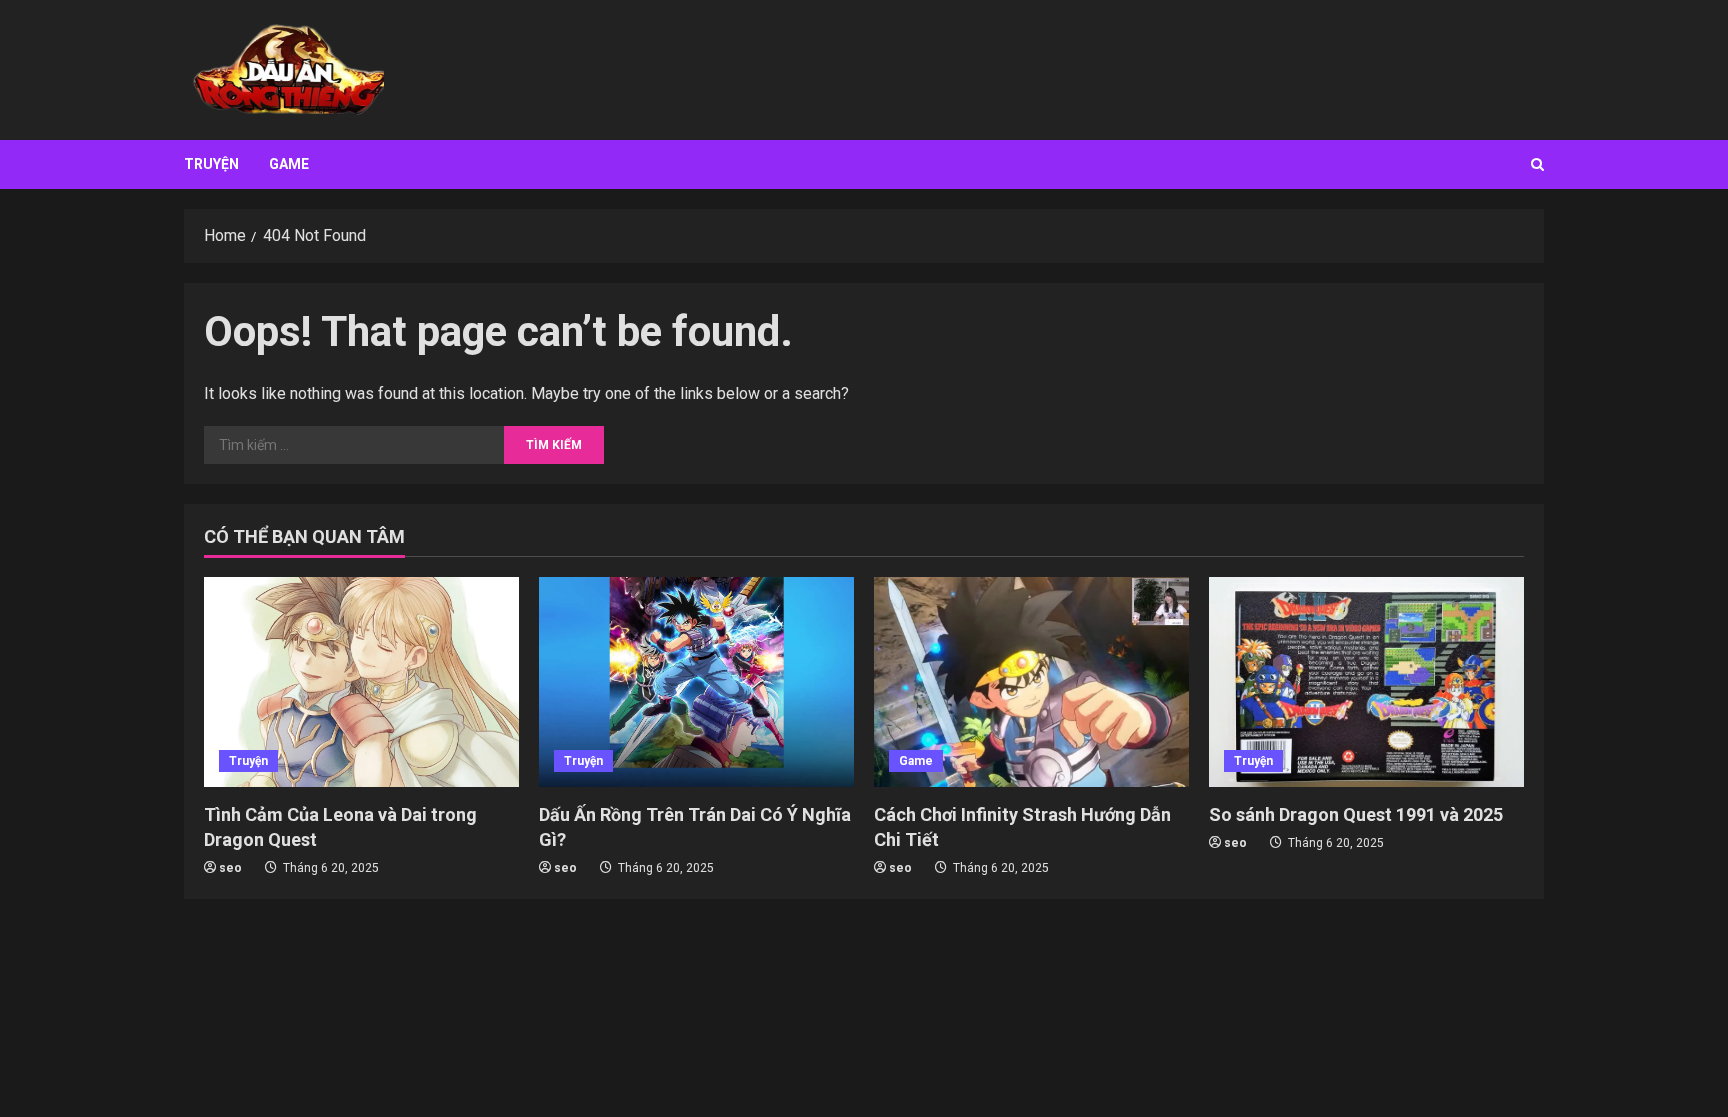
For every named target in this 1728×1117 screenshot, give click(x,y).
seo (230, 868)
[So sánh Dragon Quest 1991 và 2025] (1366, 682)
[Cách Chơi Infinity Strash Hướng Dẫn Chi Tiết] (1031, 682)
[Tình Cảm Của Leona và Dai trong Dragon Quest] (361, 682)
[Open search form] (1537, 164)
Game (289, 164)
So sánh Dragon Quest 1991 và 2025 (1356, 814)
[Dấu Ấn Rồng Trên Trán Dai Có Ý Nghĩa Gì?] (696, 682)
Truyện (211, 164)
